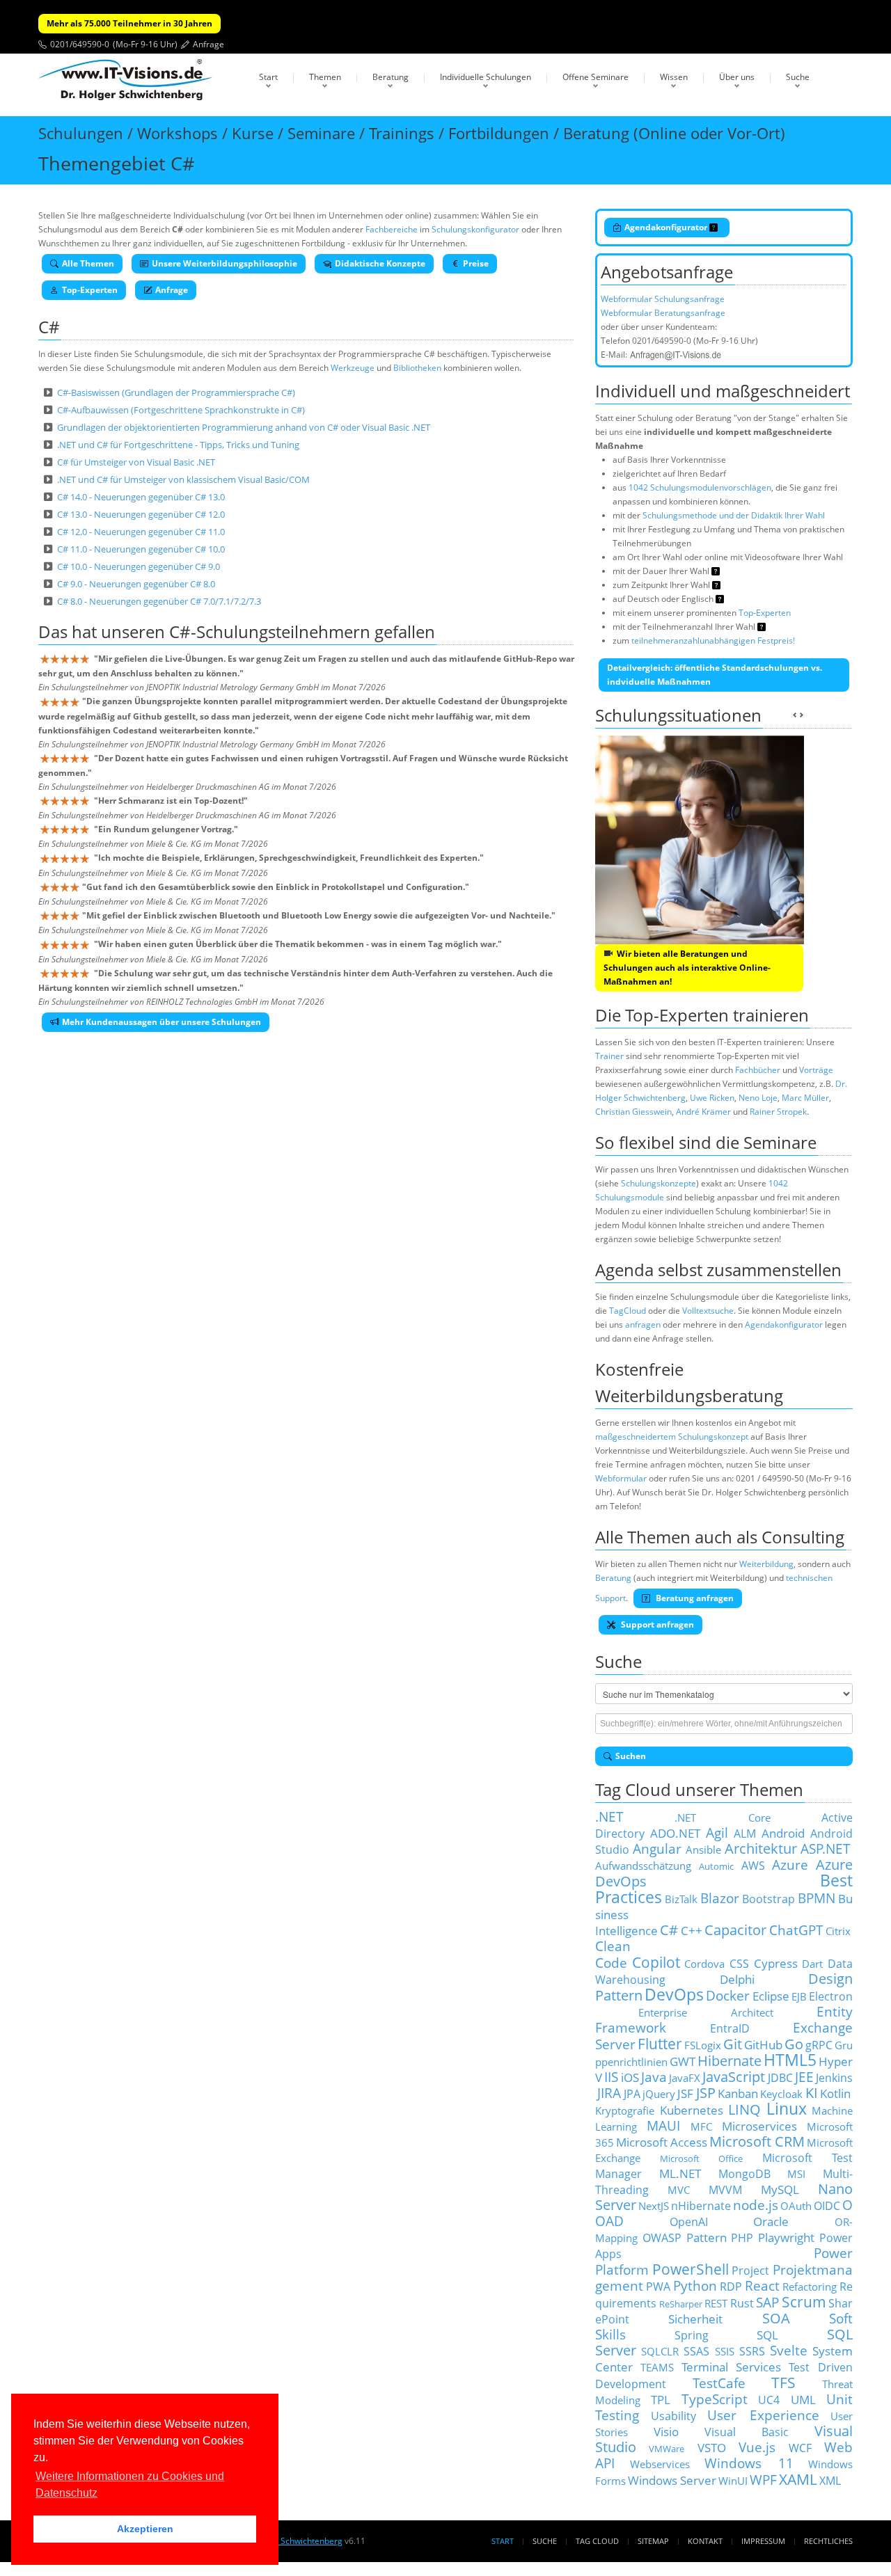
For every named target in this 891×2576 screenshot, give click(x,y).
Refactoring (810, 2287)
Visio (666, 2431)
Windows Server (672, 2480)
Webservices (660, 2464)
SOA (776, 2318)
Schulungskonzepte (659, 1183)
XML (830, 2481)
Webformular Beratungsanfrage (663, 313)
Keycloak (781, 2094)
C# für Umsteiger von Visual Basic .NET (136, 462)
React (762, 2285)
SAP (767, 2302)
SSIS (725, 2351)
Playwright (786, 2237)
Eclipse (771, 1996)
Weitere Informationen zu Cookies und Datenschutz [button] (130, 2484)
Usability (673, 2416)
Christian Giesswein (633, 1112)
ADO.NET (675, 1833)
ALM (745, 1834)
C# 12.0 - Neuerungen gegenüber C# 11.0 (141, 532)
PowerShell (691, 2269)
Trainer (609, 1056)
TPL (661, 2399)
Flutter (660, 2043)
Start (268, 77)
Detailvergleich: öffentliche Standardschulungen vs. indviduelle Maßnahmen (715, 675)
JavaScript (734, 2077)
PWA (658, 2287)
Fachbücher (758, 1070)
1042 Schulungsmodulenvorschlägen (700, 487)
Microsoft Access (662, 2142)
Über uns (737, 77)
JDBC (780, 2078)
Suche (798, 77)
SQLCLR (660, 2351)
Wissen (674, 77)
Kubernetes (692, 2110)
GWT (683, 2061)
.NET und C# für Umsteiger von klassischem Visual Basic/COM (183, 479)
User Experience (763, 2415)
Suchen (631, 1756)
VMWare (667, 2449)
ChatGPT (796, 1930)
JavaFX (685, 2078)
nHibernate (701, 2206)
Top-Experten (90, 290)
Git (733, 2044)
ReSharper (681, 2304)
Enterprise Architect (706, 2012)
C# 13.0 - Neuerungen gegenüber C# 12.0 (141, 514)
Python (695, 2285)
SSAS (696, 2351)
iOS (630, 2077)
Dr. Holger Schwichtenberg (290, 2541)
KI (812, 2093)
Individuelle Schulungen (486, 77)
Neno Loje (758, 1098)
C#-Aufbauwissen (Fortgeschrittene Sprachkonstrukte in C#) (181, 410)
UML (803, 2399)
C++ (692, 1930)
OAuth (796, 2206)
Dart (812, 1964)
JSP (706, 2093)
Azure (790, 1865)
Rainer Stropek (778, 1112)
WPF (763, 2480)
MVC (679, 2190)
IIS (611, 2077)
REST (716, 2303)
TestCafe (719, 2383)
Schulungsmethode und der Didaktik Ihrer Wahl (734, 515)
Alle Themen (88, 263)
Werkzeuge (353, 368)
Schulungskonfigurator (475, 229)
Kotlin (835, 2093)
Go (794, 2044)
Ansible (703, 1850)
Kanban (738, 2093)
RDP (731, 2287)
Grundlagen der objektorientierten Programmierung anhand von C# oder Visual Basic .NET (244, 427)
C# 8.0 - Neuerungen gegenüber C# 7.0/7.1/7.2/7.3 (159, 601)
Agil (717, 1832)
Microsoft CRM (757, 2141)
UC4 (769, 2400)
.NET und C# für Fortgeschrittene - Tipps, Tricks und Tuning (178, 445)
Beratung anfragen (694, 1598)
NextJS (654, 2206)
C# (669, 1930)
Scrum (804, 2301)
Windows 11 (749, 2463)
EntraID (730, 2028)
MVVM (725, 2190)
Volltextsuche (708, 1311)
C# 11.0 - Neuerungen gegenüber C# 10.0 (141, 549)
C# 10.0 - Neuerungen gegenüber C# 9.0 (139, 566)
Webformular (621, 1478)
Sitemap (653, 2541)
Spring (692, 2335)
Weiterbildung (766, 1564)
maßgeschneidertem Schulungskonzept (672, 1437)
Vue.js (757, 2447)
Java (654, 2077)
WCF (800, 2448)
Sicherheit (695, 2319)
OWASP (662, 2238)
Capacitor (735, 1930)
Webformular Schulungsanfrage (663, 299)
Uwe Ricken (712, 1098)
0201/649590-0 (80, 44)
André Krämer (703, 1112)
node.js (756, 2205)
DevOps (674, 1995)
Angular (657, 1848)
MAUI (663, 2125)
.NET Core (722, 1818)
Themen (325, 77)
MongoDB (744, 2174)
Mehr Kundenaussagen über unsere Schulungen (161, 1022)
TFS (783, 2382)
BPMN (817, 1898)
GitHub (763, 2044)
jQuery (659, 2094)
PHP (742, 2238)
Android (783, 1833)
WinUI (733, 2481)
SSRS (752, 2351)
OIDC (827, 2206)
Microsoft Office (702, 2158)
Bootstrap (768, 1899)
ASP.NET (826, 1848)
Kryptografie (625, 2110)
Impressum (763, 2541)
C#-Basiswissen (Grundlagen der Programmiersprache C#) (176, 392)
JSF (685, 2093)
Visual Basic (747, 2432)
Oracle (771, 2221)
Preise (476, 263)
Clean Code (613, 1954)
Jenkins (834, 2078)
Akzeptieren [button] (145, 2529)
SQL (767, 2335)
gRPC (819, 2045)
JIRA (609, 2093)
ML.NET (680, 2173)
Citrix (838, 1931)
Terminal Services (732, 2367)
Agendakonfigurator (667, 227)
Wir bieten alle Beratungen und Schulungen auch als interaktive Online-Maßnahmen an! (687, 968)
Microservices (759, 2126)
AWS (753, 1866)
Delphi (737, 1979)
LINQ (744, 2109)
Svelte (789, 2350)
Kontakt (705, 2541)
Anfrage (208, 44)
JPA (632, 2094)
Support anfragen (656, 1624)
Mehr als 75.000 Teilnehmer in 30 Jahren (129, 23)
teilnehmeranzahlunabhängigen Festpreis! (713, 641)
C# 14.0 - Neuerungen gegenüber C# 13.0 (141, 497)
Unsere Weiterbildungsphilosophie (224, 263)
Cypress (776, 1963)
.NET (609, 1816)
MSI (796, 2174)
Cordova (704, 1964)
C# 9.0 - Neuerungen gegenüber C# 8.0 (136, 584)
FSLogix (703, 2045)
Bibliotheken (417, 368)
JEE (804, 2077)
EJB (799, 1996)
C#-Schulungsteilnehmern (270, 631)
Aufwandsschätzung (643, 1866)
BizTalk (681, 1899)
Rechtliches (828, 2541)
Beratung (391, 77)
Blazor (720, 1898)
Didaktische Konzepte (380, 263)
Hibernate (730, 2061)
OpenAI (689, 2222)
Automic (716, 1866)
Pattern (707, 2237)
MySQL (780, 2189)
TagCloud (628, 1311)
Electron (831, 1996)
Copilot (656, 1962)
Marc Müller (805, 1098)
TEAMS (657, 2367)
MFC (701, 2126)
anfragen (643, 1325)
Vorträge (816, 1070)
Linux (787, 2109)
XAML (798, 2479)
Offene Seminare (596, 77)
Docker (728, 1995)
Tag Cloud (597, 2541)
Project (750, 2271)
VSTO (712, 2447)
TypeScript (715, 2399)
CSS (739, 1964)
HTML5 (790, 2060)
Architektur (761, 1848)
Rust (742, 2303)
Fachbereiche (392, 229)
